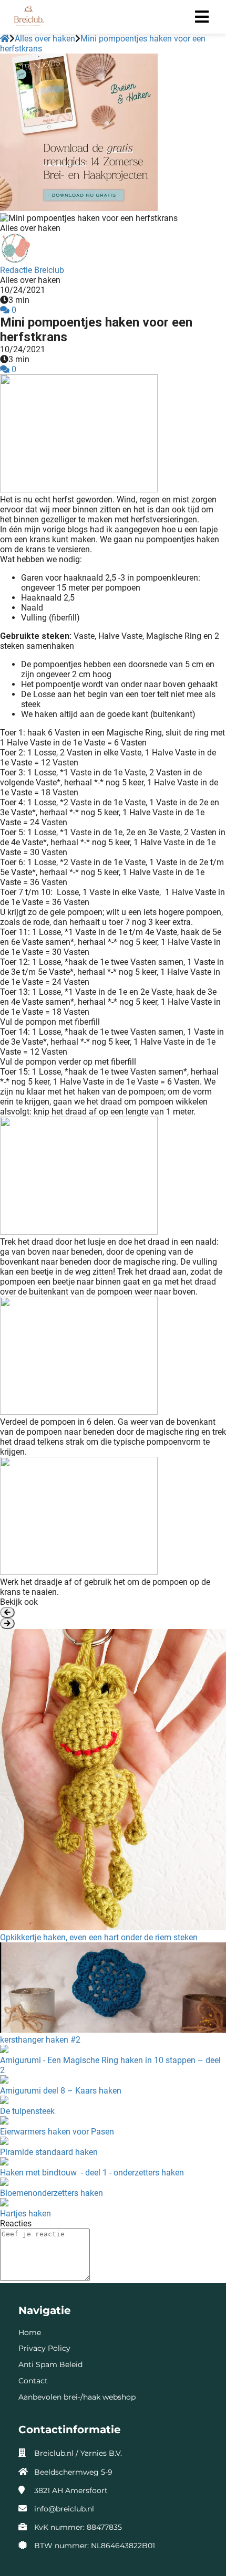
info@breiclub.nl (64, 2509)
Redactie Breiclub (32, 270)
